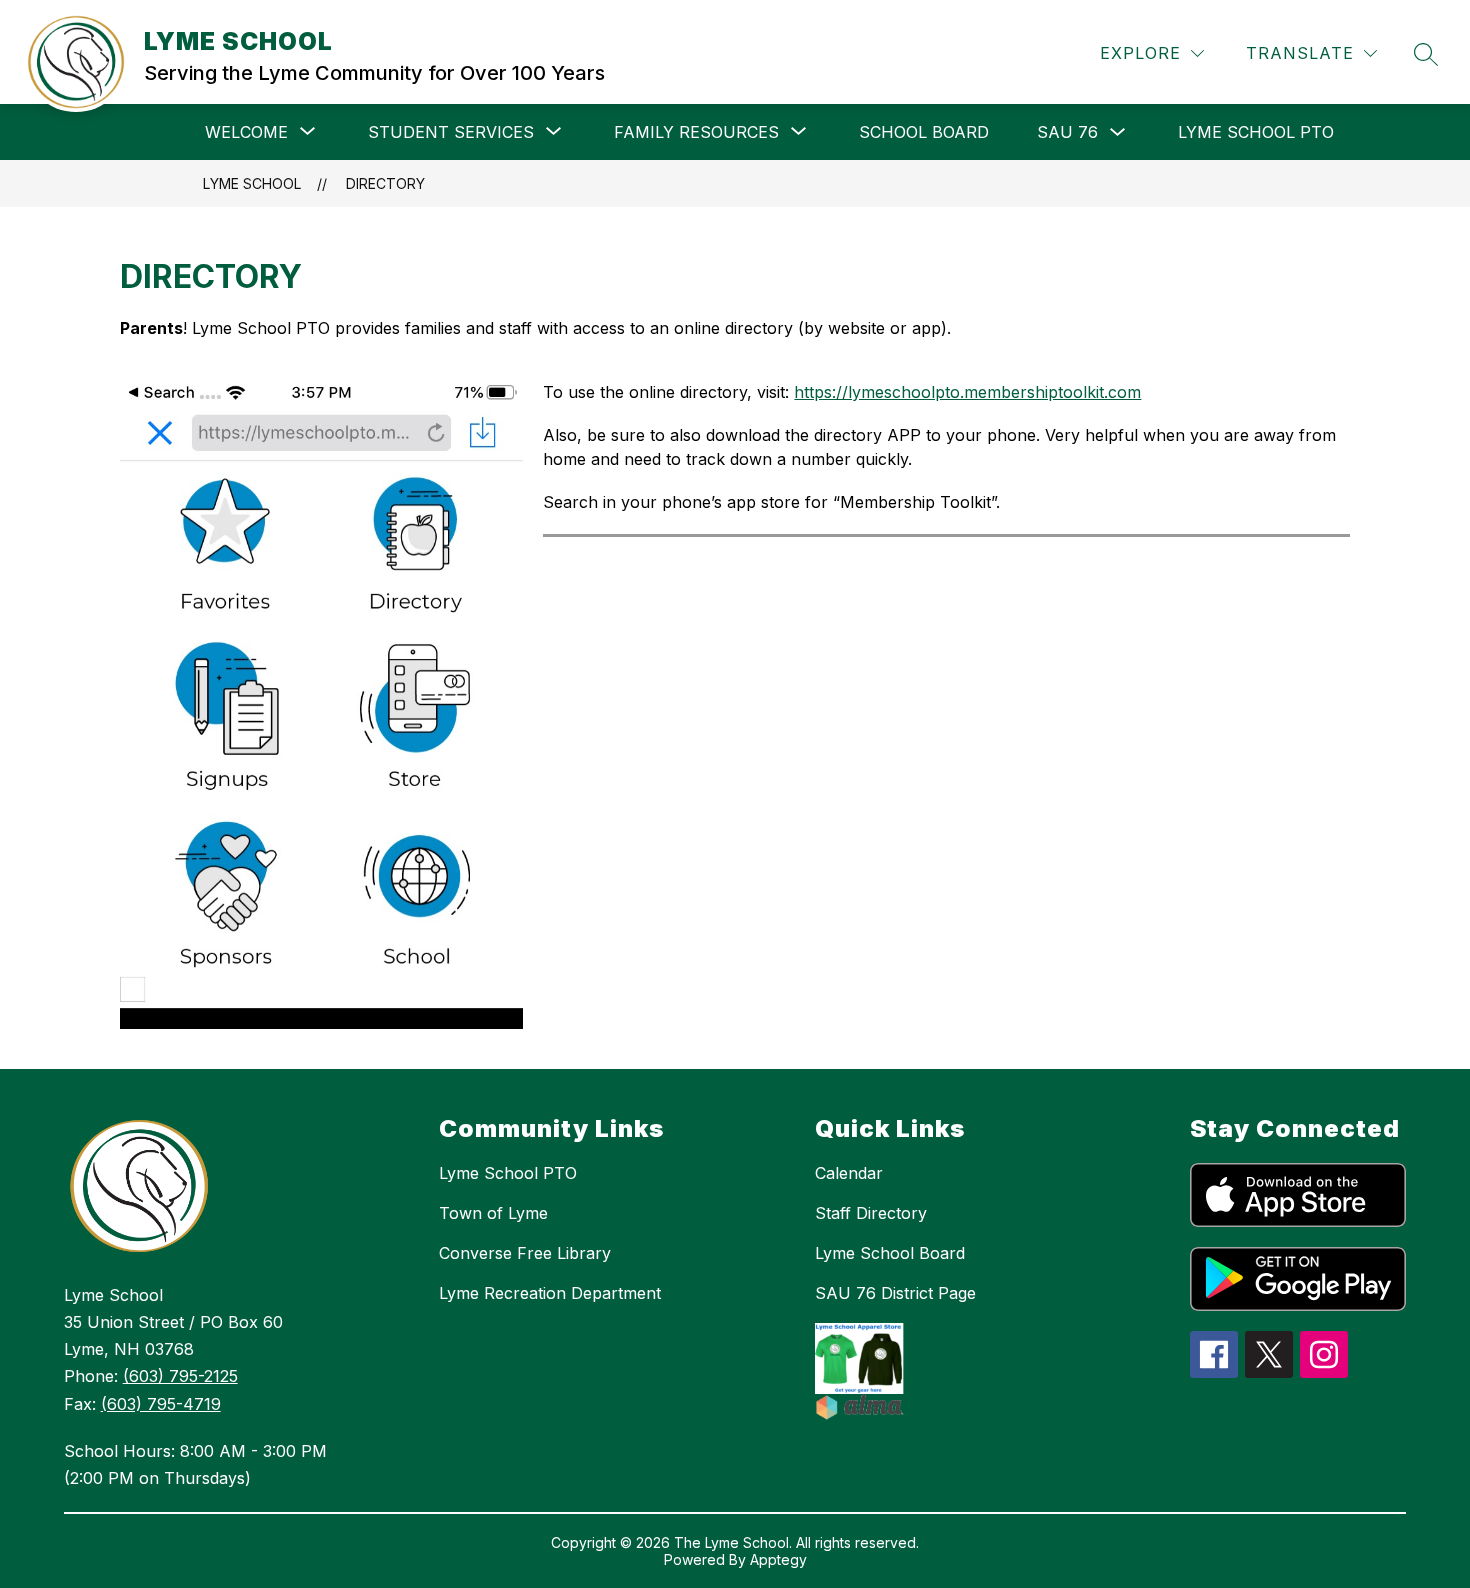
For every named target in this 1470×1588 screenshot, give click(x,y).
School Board (924, 132)
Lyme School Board (890, 1253)
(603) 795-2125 (180, 1376)
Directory (385, 183)
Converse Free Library (525, 1253)
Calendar (849, 1173)
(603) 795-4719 (161, 1404)
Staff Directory (871, 1213)
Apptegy (778, 1559)
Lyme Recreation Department (550, 1293)
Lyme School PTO (1256, 132)
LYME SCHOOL (252, 183)
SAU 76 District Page (895, 1293)
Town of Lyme (493, 1213)
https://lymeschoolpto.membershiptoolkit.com (967, 392)
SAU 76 (1067, 132)
